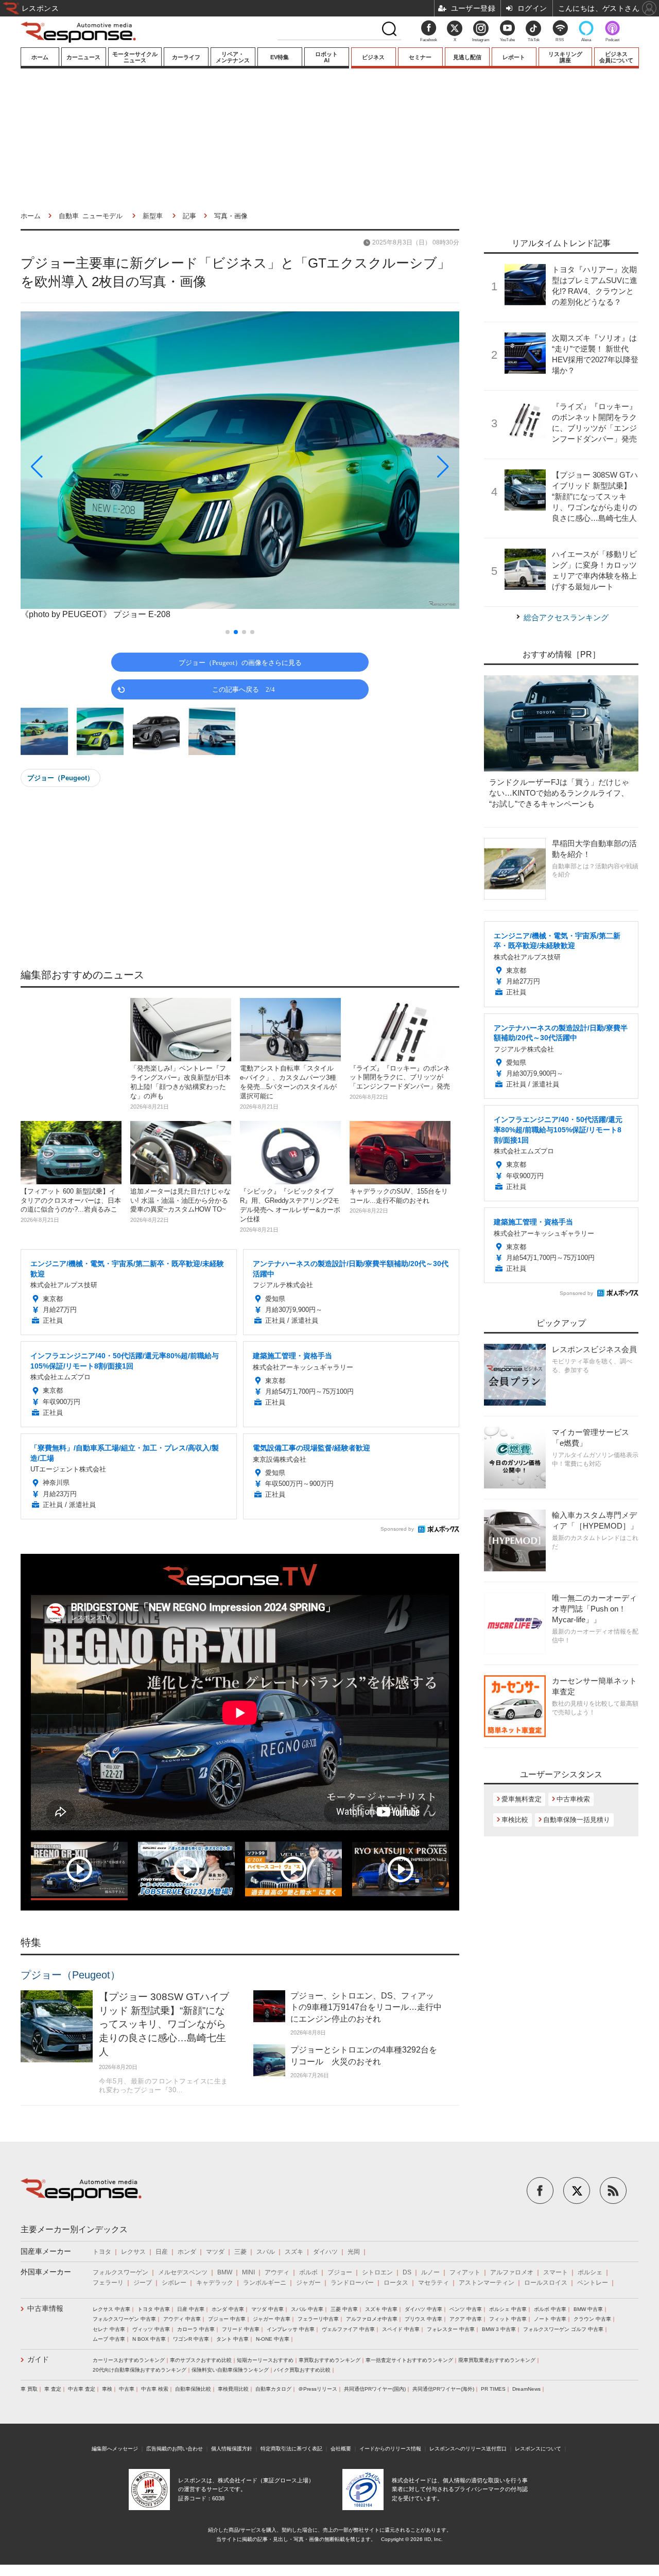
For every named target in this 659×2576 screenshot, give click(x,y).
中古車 (127, 2389)
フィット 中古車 (508, 2319)
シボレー (174, 2283)
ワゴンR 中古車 (191, 2339)
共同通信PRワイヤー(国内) (375, 2389)
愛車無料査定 (522, 1799)
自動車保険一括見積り (577, 1820)
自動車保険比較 (193, 2389)
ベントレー (593, 2283)
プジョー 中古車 (227, 2319)
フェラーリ (108, 2283)
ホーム (40, 57)
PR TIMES (493, 2389)
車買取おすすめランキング (329, 2360)
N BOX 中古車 (149, 2339)
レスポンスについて (538, 2449)
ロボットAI (326, 57)
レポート (514, 57)
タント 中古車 (232, 2339)
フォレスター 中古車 (451, 2329)
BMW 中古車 (588, 2309)
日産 (162, 2252)
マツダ (215, 2252)
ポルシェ (590, 2272)
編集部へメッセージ (115, 2449)
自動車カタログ (273, 2389)
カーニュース (83, 57)
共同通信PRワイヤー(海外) (443, 2389)
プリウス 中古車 (423, 2319)
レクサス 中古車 (111, 2309)
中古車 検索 (155, 2389)
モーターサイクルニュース (135, 57)
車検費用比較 (233, 2389)
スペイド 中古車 (401, 2329)
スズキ (294, 2252)
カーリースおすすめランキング (129, 2360)
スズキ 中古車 (381, 2309)
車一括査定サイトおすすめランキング (409, 2360)
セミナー (420, 57)
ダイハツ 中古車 (423, 2309)
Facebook (429, 40)
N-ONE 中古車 (273, 2339)
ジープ (143, 2283)
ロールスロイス (546, 2283)
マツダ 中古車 (267, 2309)
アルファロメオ (512, 2272)
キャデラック (215, 2283)
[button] (86, 467)
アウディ (277, 2272)
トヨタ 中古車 (154, 2309)
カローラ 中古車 (196, 2329)
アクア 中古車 (466, 2319)
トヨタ (102, 2252)
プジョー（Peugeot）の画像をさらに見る (240, 662)
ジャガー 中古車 (272, 2319)
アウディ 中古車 (182, 2319)
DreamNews (526, 2389)
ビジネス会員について (616, 57)
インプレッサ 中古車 (291, 2329)
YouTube (507, 40)
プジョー (340, 2272)
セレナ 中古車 (109, 2329)
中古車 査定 (82, 2389)
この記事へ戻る (244, 689)
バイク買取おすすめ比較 (302, 2370)
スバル (266, 2252)
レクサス (133, 2252)
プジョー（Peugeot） (60, 778)
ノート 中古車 (550, 2319)
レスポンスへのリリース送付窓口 (468, 2449)
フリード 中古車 (241, 2329)
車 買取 (29, 2389)
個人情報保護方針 (232, 2449)
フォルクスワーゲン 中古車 (124, 2319)
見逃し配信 (467, 57)
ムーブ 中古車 (109, 2339)
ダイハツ (325, 2252)
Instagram (481, 40)
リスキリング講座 (565, 57)
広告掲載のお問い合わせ (175, 2449)
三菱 (240, 2252)
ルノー (430, 2272)
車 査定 (53, 2389)
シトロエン (377, 2272)
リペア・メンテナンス (233, 57)
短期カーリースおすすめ (265, 2360)
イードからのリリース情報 (390, 2449)
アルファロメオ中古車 (372, 2319)
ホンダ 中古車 (228, 2309)
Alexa (586, 40)
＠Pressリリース (318, 2389)
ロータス (396, 2283)
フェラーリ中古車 (318, 2319)
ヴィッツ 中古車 (151, 2329)
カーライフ (186, 57)
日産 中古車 (191, 2309)
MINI (248, 2272)
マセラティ (433, 2283)
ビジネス (373, 57)
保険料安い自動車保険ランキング (230, 2370)
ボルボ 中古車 (550, 2309)
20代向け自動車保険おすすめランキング (140, 2370)
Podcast (612, 40)
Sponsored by (397, 1529)
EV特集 (280, 57)
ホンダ (187, 2252)
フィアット (465, 2272)
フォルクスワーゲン (120, 2272)
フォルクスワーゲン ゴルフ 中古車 (563, 2329)
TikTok (534, 40)
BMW (225, 2272)
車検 (107, 2389)
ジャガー (308, 2283)
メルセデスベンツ (183, 2272)
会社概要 (341, 2449)
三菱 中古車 (344, 2309)
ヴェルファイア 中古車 (348, 2329)
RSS (560, 40)
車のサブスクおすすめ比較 (201, 2360)
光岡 (354, 2252)
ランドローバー (352, 2283)
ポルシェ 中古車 (508, 2309)
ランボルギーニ (265, 2283)
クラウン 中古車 (592, 2319)
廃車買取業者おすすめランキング (497, 2360)
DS (407, 2272)
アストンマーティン (487, 2283)
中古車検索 (573, 1799)
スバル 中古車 (307, 2309)
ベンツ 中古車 (466, 2309)
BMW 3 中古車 (499, 2329)
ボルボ (308, 2272)
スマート (556, 2272)
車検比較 (515, 1820)
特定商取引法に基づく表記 (291, 2449)
